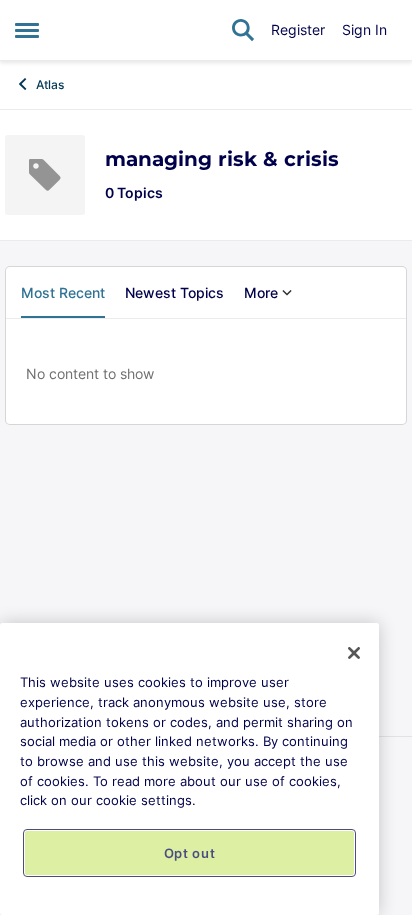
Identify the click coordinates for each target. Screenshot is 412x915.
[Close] (354, 653)
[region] (189, 769)
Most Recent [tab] (63, 292)
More (261, 292)
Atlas (50, 84)
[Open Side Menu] (27, 30)
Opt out (190, 853)
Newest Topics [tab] (174, 292)
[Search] (243, 30)
